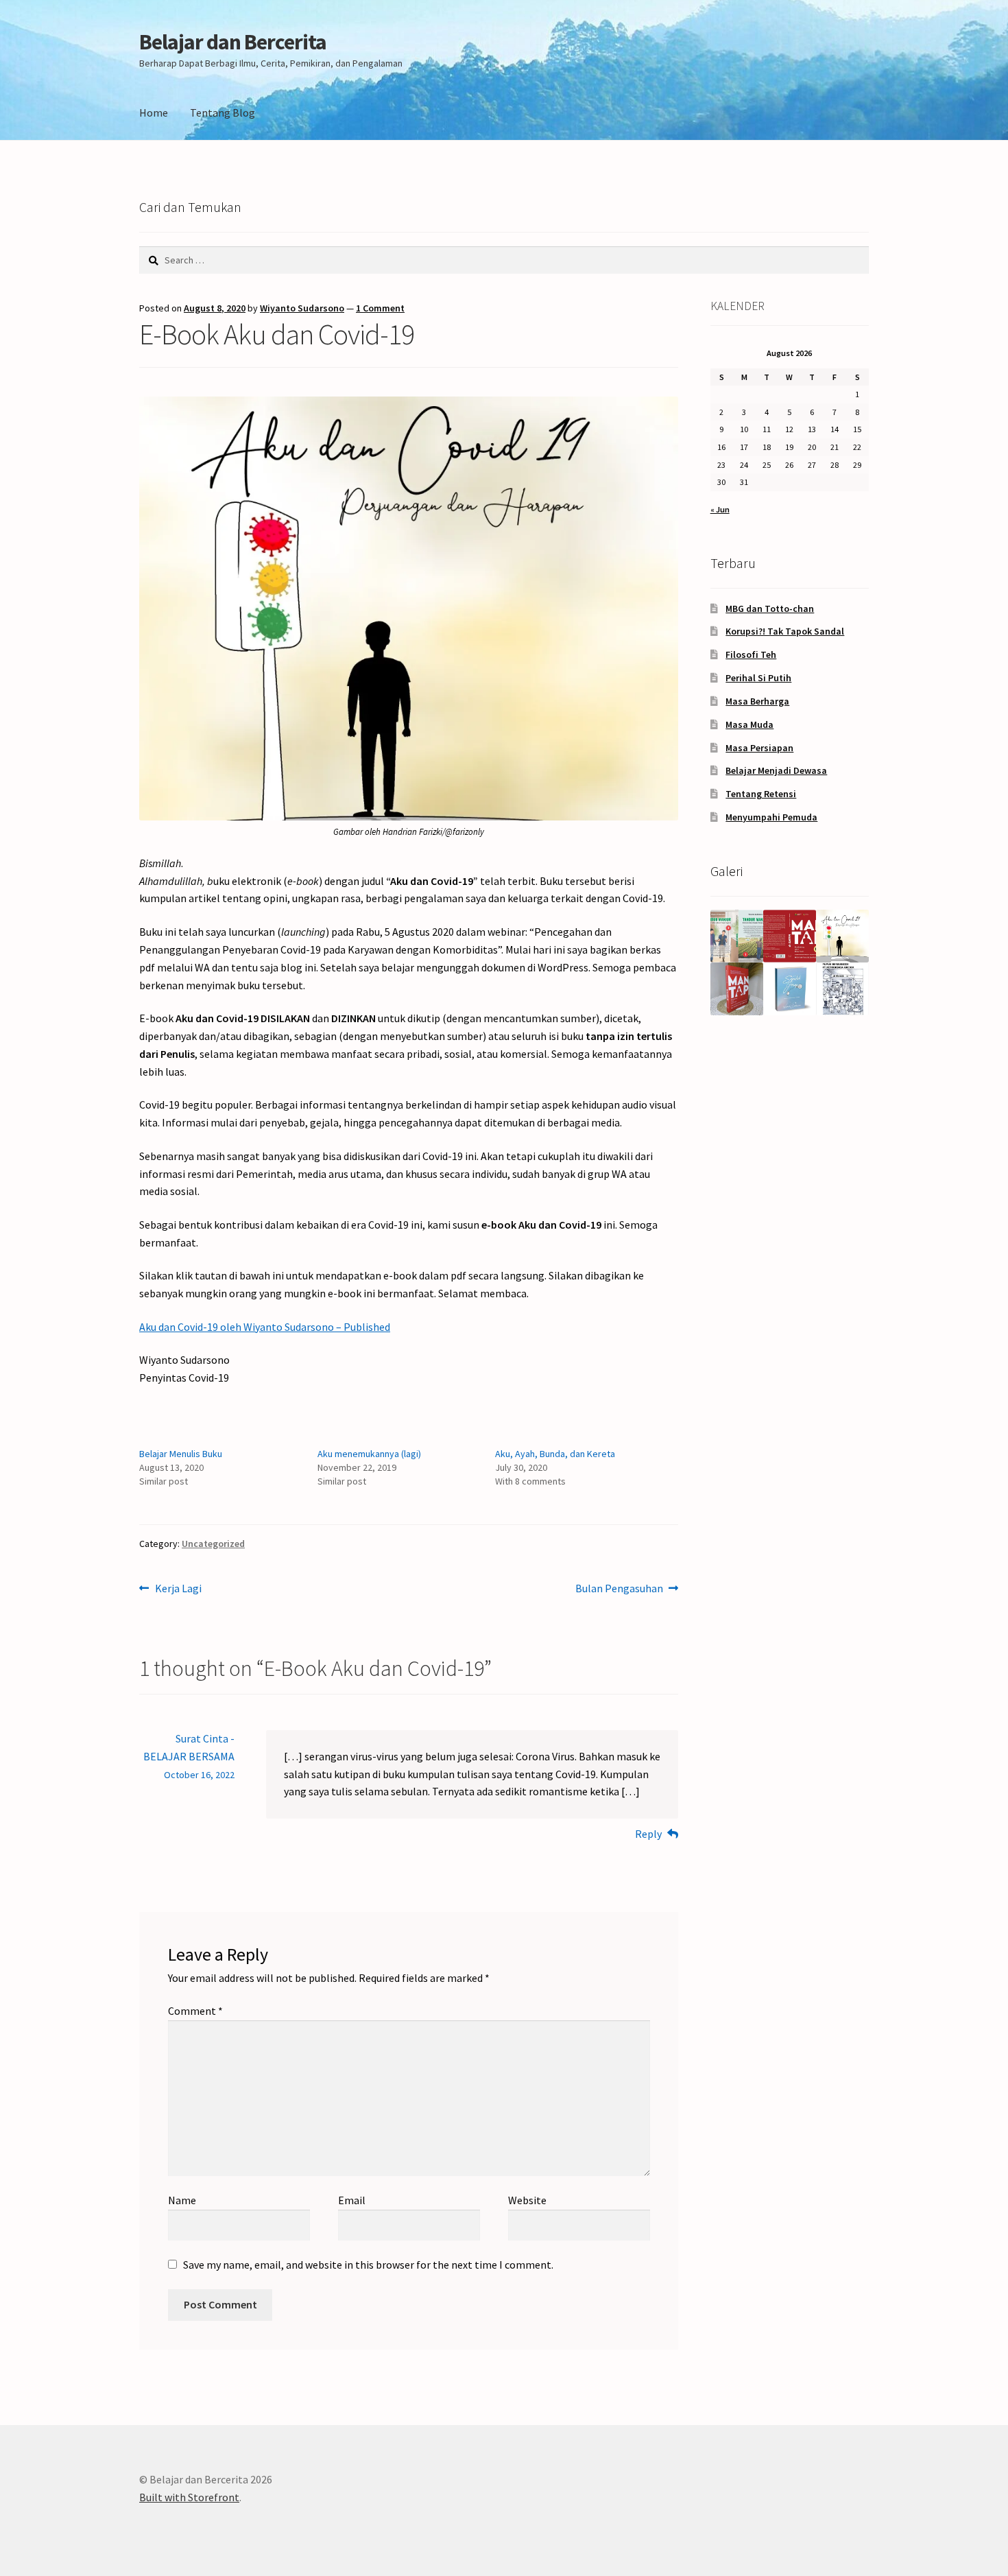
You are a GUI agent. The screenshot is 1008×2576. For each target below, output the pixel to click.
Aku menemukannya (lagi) (369, 1454)
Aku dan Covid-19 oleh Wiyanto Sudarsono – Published (265, 1327)
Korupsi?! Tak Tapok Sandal (785, 631)
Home (154, 113)
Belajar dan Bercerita (233, 42)
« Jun (720, 509)
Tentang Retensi (761, 794)
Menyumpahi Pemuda (771, 817)
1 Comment (380, 308)
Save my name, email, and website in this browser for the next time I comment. (368, 2265)
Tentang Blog (223, 113)
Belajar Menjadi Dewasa (776, 770)
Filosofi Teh (751, 654)
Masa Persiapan (759, 748)
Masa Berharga (757, 701)
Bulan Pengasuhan (619, 1589)
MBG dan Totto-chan (770, 608)
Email (352, 2200)
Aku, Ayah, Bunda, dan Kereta (555, 1454)
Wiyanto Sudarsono (302, 308)
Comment (195, 2011)
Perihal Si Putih (758, 678)
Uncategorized (213, 1544)
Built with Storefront (189, 2497)
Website (527, 2200)
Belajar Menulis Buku (181, 1454)
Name (182, 2200)
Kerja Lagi (178, 1589)
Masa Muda (749, 724)
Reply (648, 1834)
